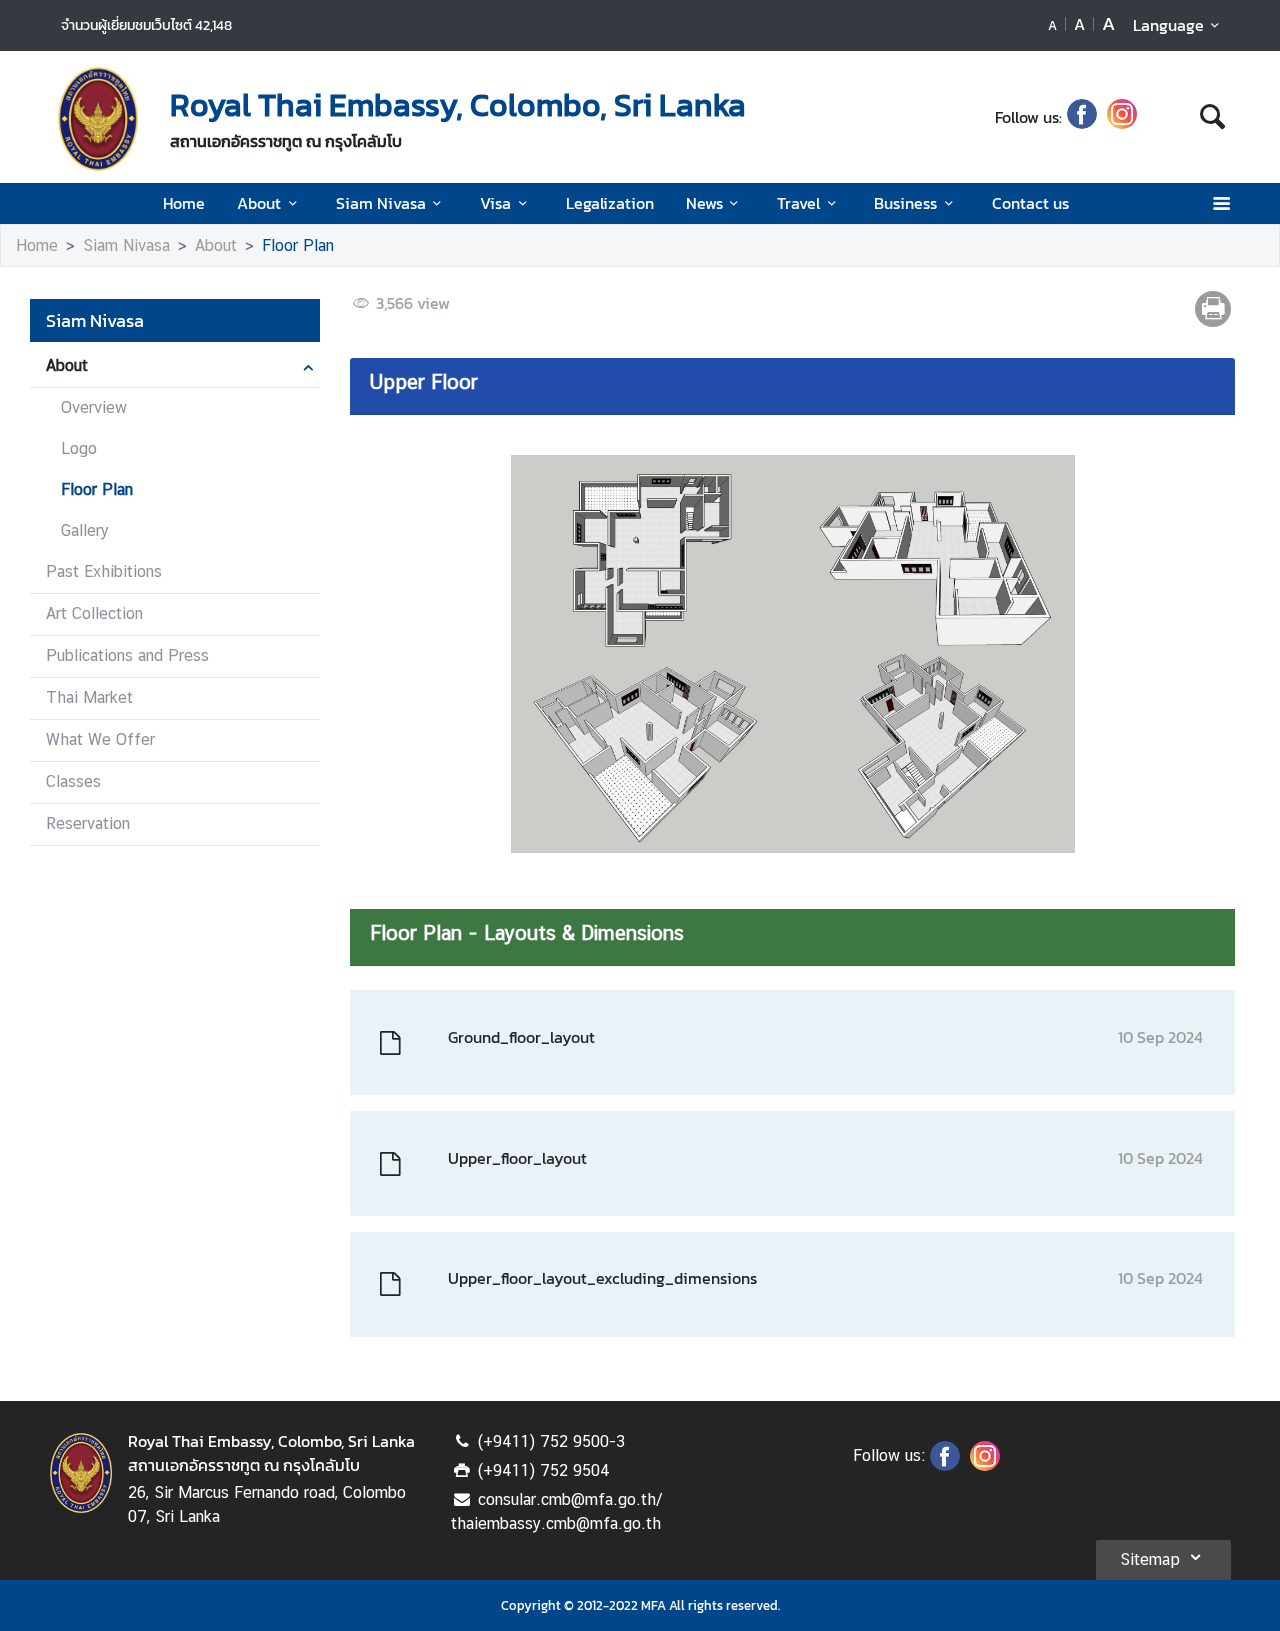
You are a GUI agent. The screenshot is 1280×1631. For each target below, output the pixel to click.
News (704, 203)
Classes (73, 781)
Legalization (610, 203)
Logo (79, 448)
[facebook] (1082, 117)
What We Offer (100, 739)
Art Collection (94, 613)
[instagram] (1122, 117)
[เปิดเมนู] (1220, 203)
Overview (94, 407)
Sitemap (1150, 1559)
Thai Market (89, 697)
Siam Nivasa (381, 203)
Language (1168, 25)
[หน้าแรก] (98, 119)
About (259, 203)
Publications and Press (127, 655)
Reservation (88, 823)
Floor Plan (298, 245)
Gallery (85, 530)
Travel (798, 203)
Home (184, 203)
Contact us (1030, 203)
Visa (495, 203)
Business (905, 203)
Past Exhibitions (104, 571)
